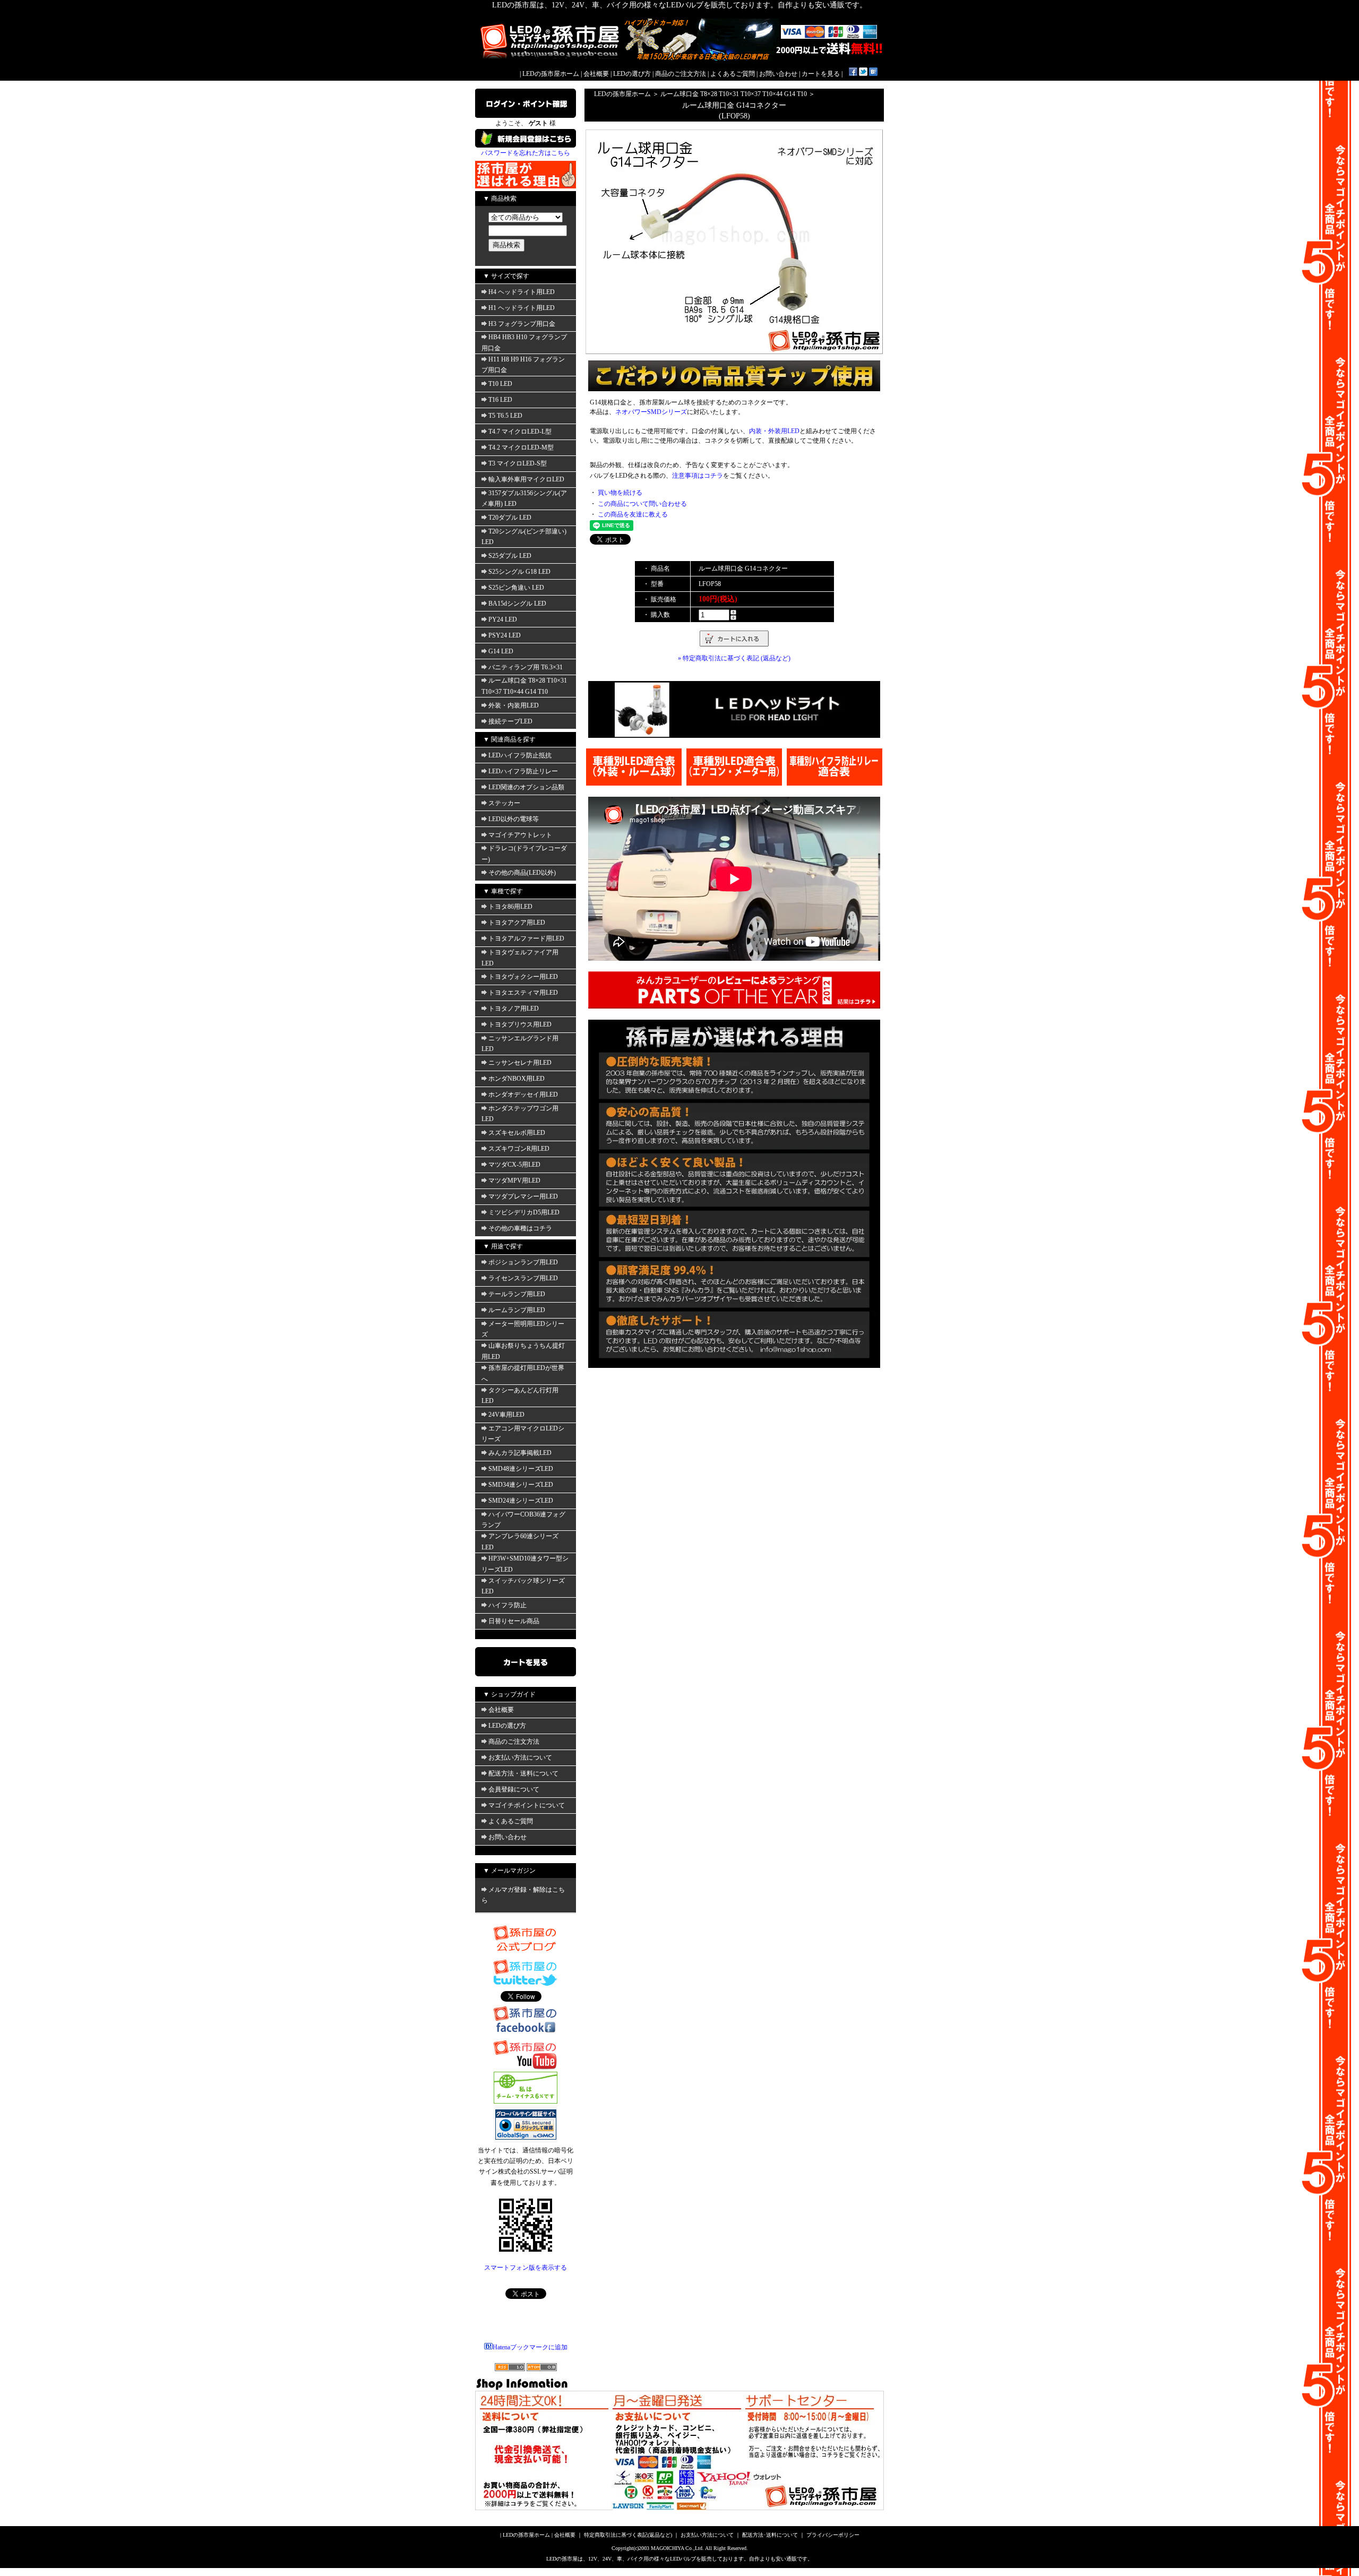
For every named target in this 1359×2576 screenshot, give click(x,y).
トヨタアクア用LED (517, 923)
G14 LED (501, 651)
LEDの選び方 (632, 74)
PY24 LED (503, 619)
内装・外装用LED (774, 431)
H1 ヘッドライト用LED (522, 308)
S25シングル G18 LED (519, 572)
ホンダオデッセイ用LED (523, 1095)
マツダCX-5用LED (514, 1165)
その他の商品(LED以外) (522, 873)
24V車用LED (506, 1415)
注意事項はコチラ (698, 476)
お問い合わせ (778, 74)
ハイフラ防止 (508, 1605)
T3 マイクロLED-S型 (518, 463)
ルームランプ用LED (517, 1310)
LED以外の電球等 (514, 819)
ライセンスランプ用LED (523, 1278)
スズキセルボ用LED (517, 1133)
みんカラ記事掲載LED (520, 1453)
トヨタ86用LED (510, 907)
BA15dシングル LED (517, 604)
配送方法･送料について (770, 2535)
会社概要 (596, 74)
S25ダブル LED (510, 556)
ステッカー (504, 803)
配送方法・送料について (523, 1773)
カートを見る (821, 74)
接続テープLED (510, 721)
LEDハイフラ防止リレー (523, 771)
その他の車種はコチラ (520, 1228)
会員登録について (514, 1789)
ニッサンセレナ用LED (520, 1063)
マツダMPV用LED (514, 1181)
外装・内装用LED (514, 705)
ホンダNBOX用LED (517, 1079)
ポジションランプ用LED (523, 1262)
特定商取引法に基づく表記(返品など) (628, 2535)
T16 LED (500, 400)
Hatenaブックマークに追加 (530, 2347)
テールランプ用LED (517, 1294)
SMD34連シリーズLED (521, 1485)
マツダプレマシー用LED (523, 1196)
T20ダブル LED (510, 518)
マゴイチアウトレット (520, 835)
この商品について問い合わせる (642, 504)
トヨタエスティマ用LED (523, 993)
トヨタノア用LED (514, 1009)
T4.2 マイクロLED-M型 (521, 447)
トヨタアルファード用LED (526, 938)
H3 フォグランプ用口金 (522, 324)
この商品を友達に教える (633, 514)
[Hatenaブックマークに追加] (873, 74)
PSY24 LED (505, 635)
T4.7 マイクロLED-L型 (520, 432)
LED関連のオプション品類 (526, 787)
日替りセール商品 (514, 1621)
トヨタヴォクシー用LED (523, 977)
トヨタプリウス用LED (520, 1024)
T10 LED (500, 384)
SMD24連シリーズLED (521, 1501)
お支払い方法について (520, 1757)
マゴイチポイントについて (527, 1805)
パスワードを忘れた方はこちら (526, 153)
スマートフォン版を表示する (526, 2268)
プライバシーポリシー (833, 2535)
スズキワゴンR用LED (519, 1149)
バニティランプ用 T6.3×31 (526, 667)
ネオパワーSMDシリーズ (651, 412)
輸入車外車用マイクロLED (526, 479)
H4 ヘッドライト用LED (522, 292)
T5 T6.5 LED (505, 416)
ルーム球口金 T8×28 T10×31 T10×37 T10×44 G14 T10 (734, 94)
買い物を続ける (620, 493)
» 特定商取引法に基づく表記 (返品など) (734, 658)
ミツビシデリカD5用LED (524, 1212)
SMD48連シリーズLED (521, 1469)
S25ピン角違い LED (516, 588)
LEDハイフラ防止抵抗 (520, 755)
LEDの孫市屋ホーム (551, 74)
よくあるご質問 (733, 74)
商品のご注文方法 (681, 74)
